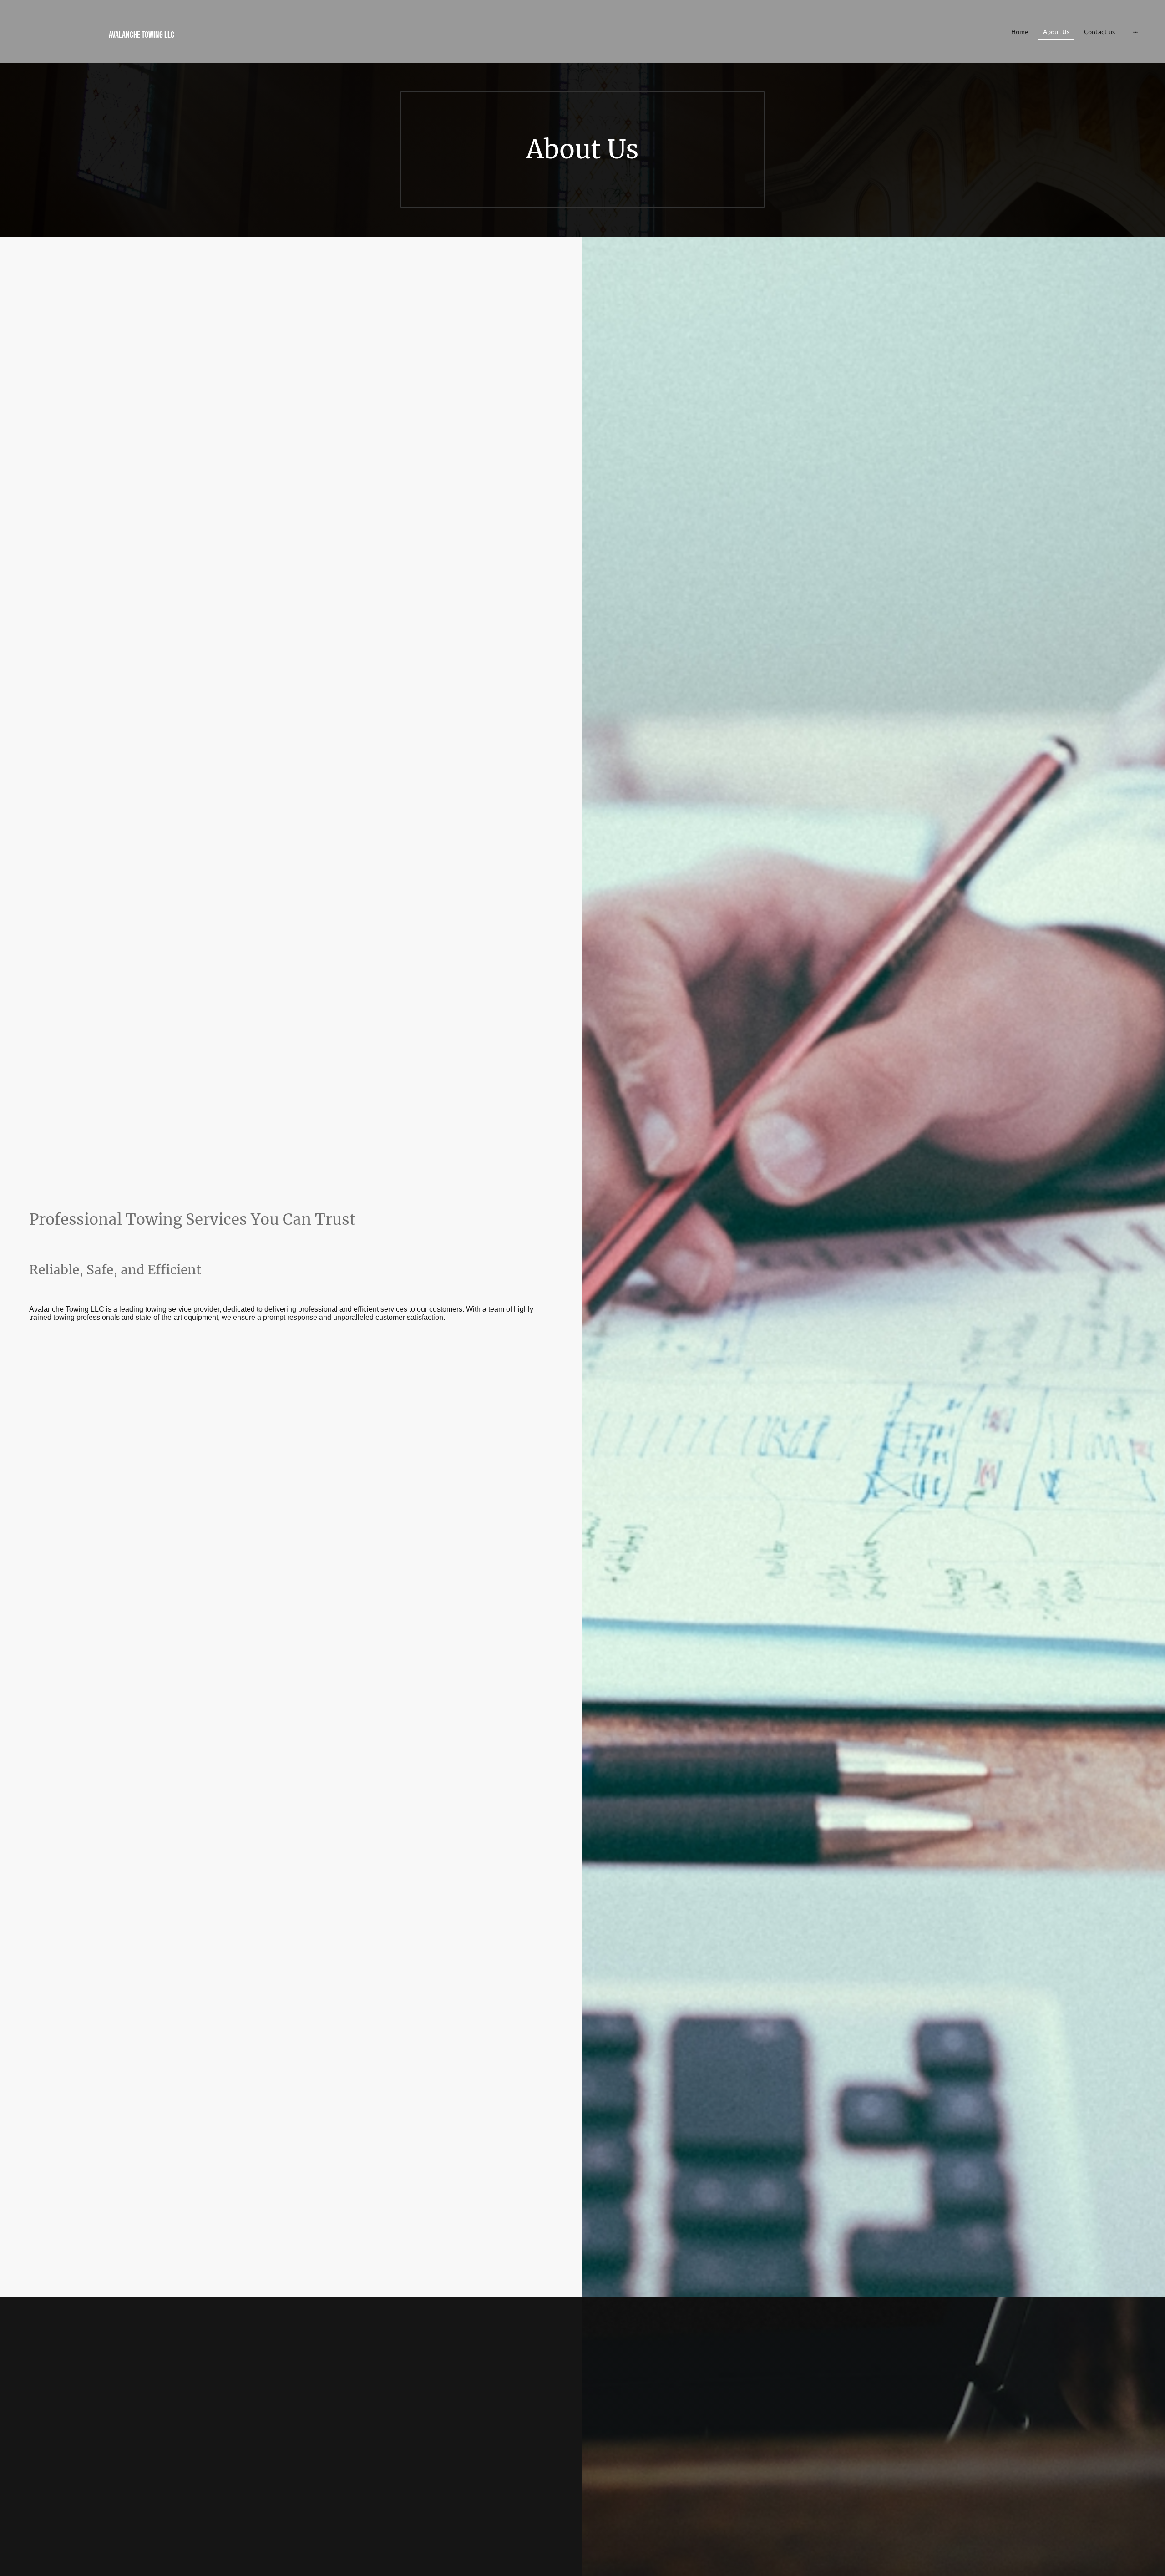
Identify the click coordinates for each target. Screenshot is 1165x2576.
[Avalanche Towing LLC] (199, 49)
